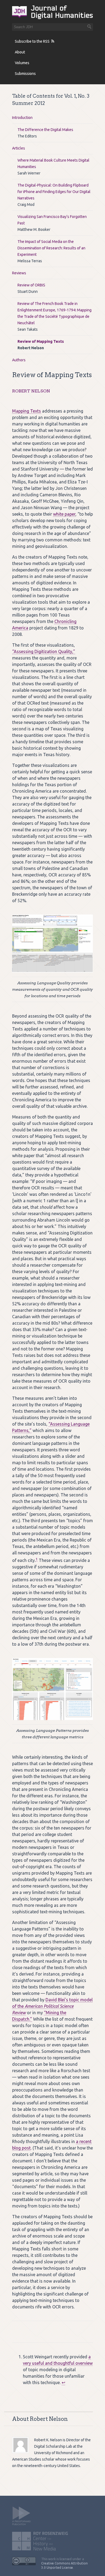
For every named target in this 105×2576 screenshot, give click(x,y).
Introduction (22, 118)
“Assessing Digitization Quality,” (44, 651)
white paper (64, 514)
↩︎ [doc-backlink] (63, 2382)
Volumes (22, 63)
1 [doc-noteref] (37, 1559)
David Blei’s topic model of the (52, 2006)
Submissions (25, 74)
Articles (19, 148)
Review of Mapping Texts (41, 341)
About (20, 52)
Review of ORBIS (31, 285)
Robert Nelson (31, 391)
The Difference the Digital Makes (45, 130)
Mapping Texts (27, 411)
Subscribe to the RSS (32, 41)
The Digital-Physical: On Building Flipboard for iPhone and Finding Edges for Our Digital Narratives (54, 192)
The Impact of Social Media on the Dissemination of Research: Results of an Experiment (51, 248)
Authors (19, 360)
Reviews (19, 273)
